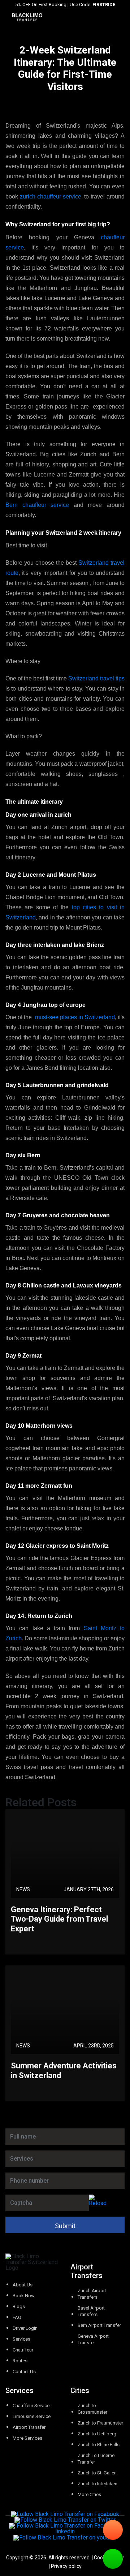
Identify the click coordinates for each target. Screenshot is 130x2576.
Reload (98, 2203)
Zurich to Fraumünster (100, 2423)
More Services (27, 2438)
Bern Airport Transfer (99, 2325)
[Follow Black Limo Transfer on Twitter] (65, 2520)
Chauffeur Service (31, 2406)
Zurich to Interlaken (97, 2484)
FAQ (17, 2317)
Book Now (24, 2296)
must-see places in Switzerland (75, 1017)
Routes (20, 2361)
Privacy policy (66, 2566)
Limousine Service (32, 2416)
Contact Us (24, 2372)
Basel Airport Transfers (91, 2311)
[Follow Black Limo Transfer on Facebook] (65, 2514)
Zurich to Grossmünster (92, 2409)
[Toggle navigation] (125, 17)
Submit (65, 2226)
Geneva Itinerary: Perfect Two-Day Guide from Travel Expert (59, 1919)
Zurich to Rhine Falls (99, 2445)
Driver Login (25, 2328)
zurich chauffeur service (51, 196)
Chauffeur (23, 2350)
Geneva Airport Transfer (93, 2339)
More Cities (89, 2494)
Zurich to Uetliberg (97, 2434)
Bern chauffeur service (37, 505)
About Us (23, 2285)
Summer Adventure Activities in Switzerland (64, 2070)
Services (21, 2339)
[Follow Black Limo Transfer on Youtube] (65, 2537)
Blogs (19, 2306)
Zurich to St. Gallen (97, 2473)
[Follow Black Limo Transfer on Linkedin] (65, 2529)
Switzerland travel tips (96, 678)
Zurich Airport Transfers (92, 2294)
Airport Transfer (29, 2427)
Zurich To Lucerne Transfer (96, 2459)
